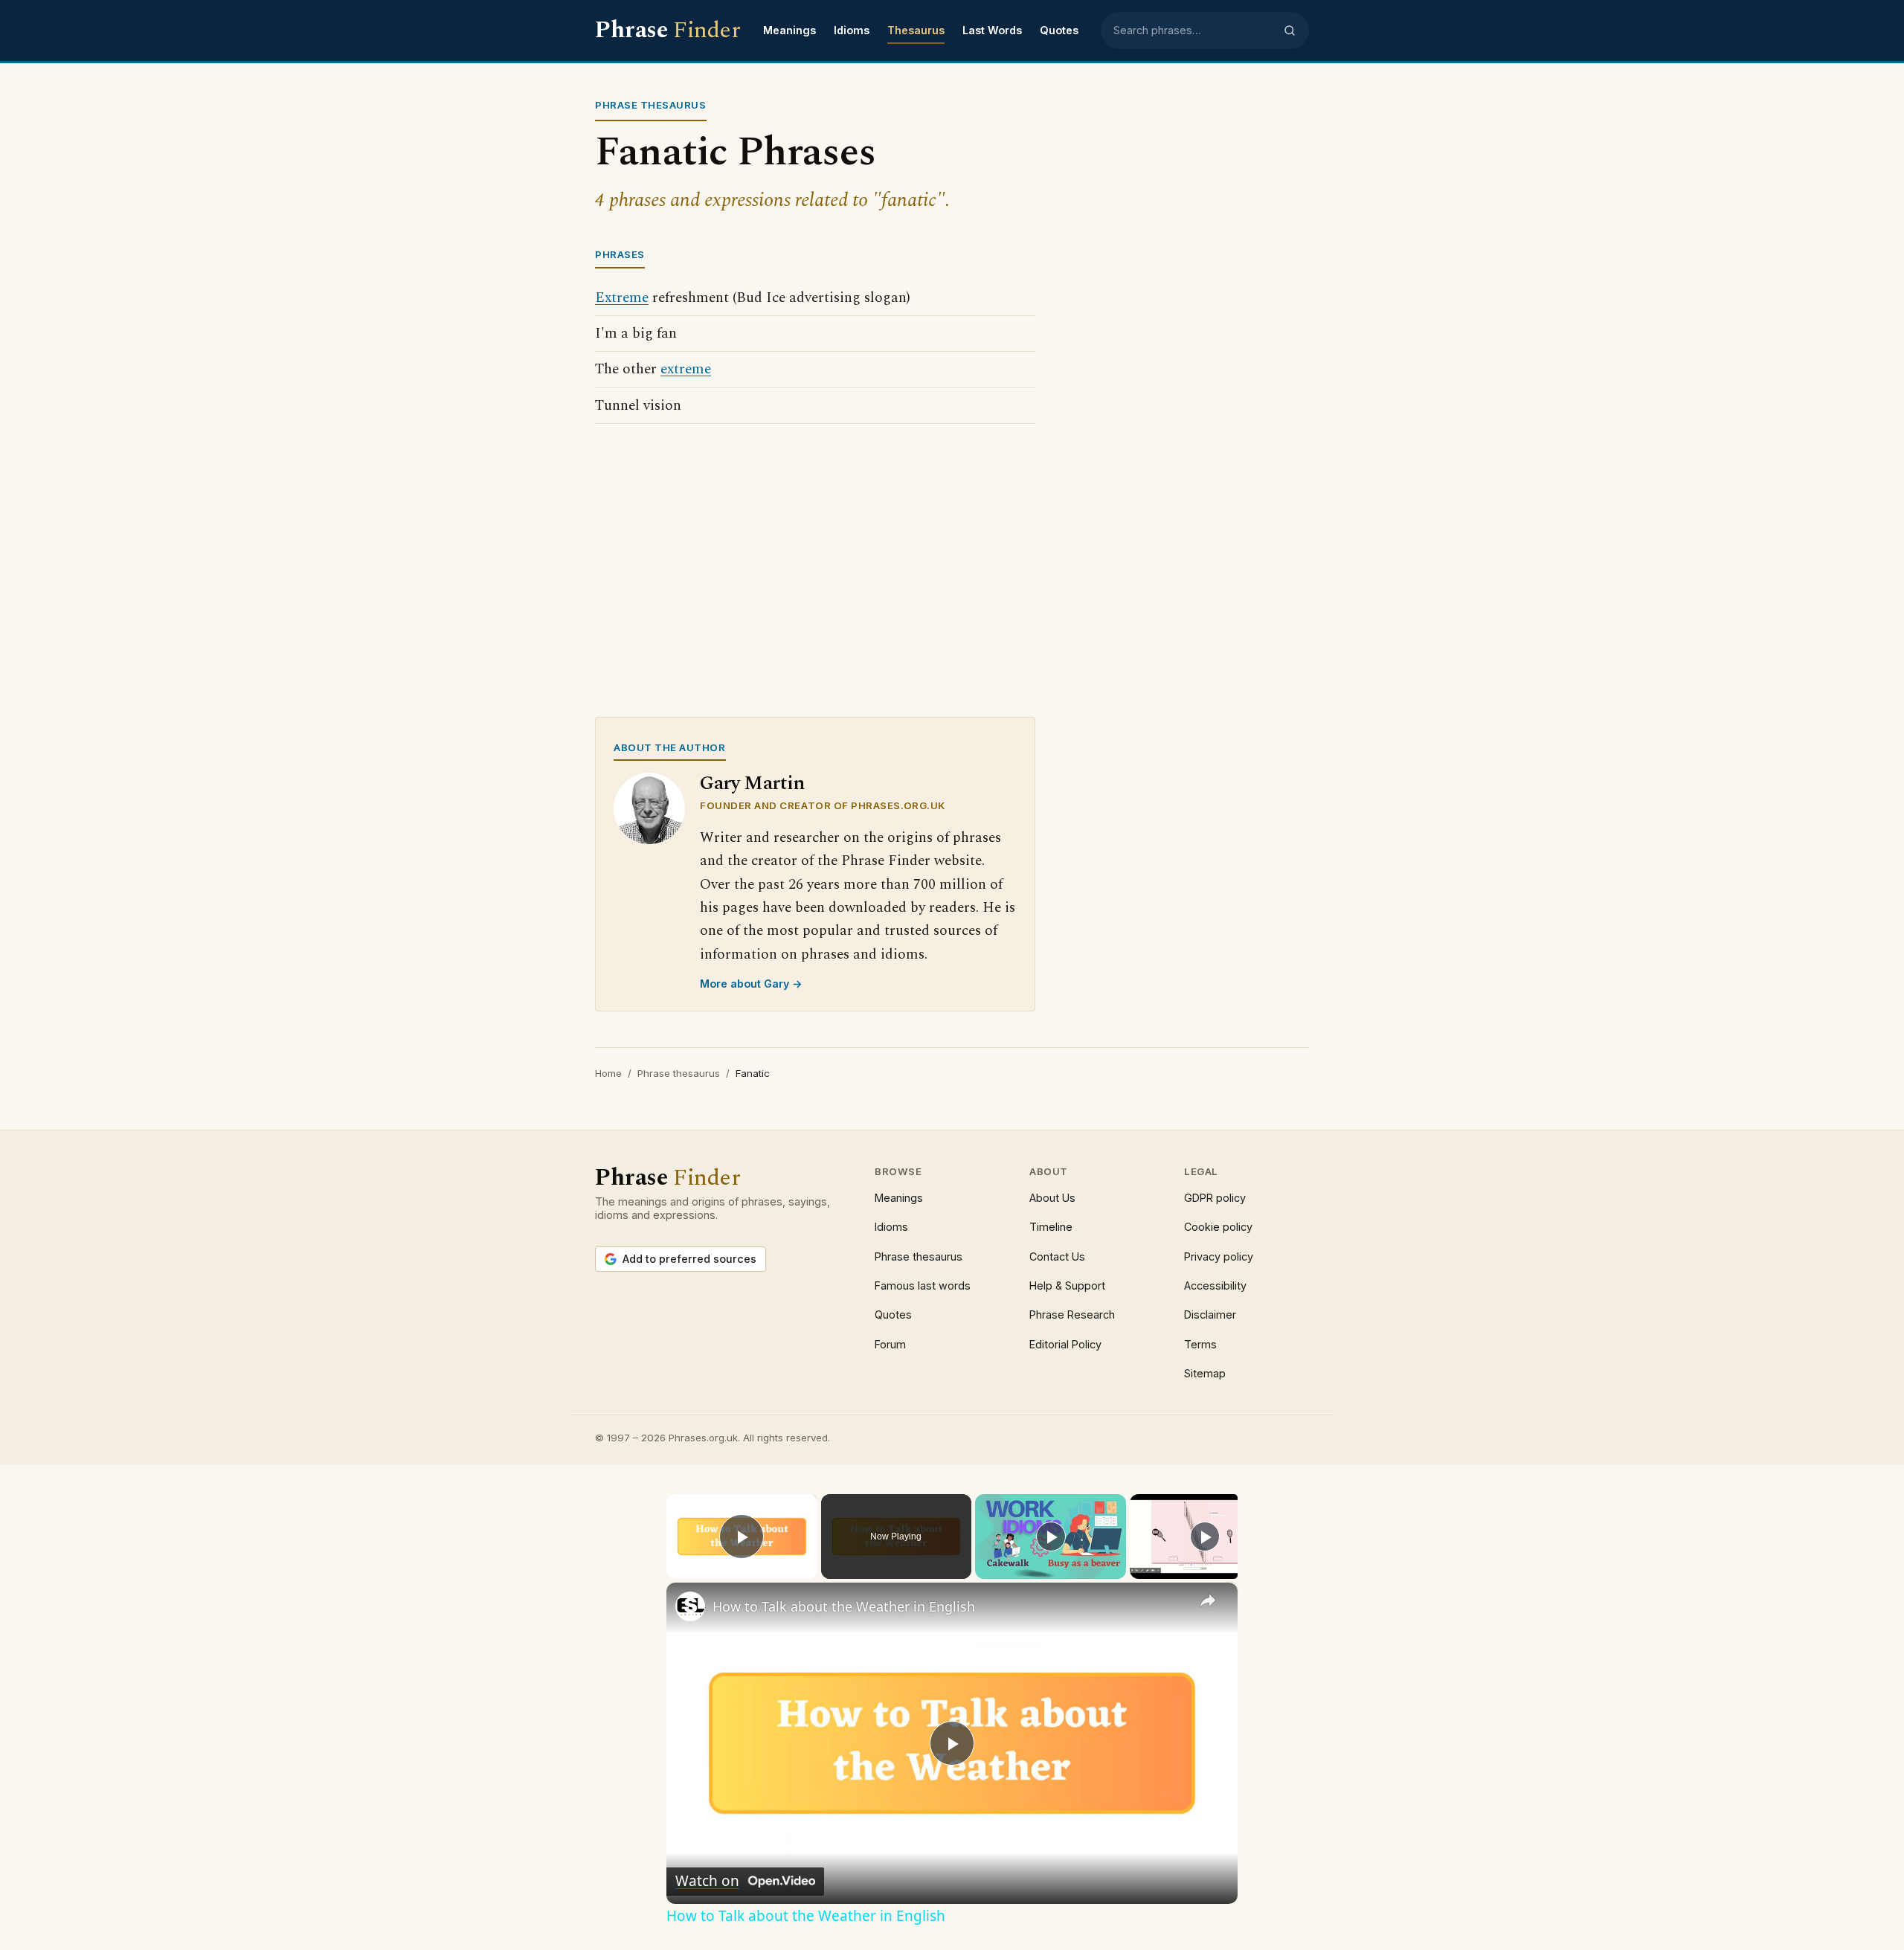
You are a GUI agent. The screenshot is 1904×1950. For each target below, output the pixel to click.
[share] (1208, 1600)
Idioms (852, 30)
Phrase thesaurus (679, 1073)
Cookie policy (1218, 1227)
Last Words (992, 30)
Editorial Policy (1065, 1344)
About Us (1052, 1198)
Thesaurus (916, 30)
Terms (1200, 1344)
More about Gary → (751, 984)
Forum (890, 1344)
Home (608, 1073)
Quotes (1059, 30)
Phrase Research (1072, 1315)
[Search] (1290, 30)
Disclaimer (1210, 1315)
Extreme (622, 298)
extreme (686, 369)
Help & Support (1067, 1285)
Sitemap (1205, 1373)
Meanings (789, 30)
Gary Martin (752, 783)
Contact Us (1057, 1256)
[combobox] (1194, 30)
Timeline (1051, 1227)
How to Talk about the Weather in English (844, 1606)
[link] (690, 1606)
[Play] (1051, 1536)
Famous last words (923, 1285)
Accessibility (1215, 1285)
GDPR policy (1215, 1198)
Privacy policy (1219, 1256)
